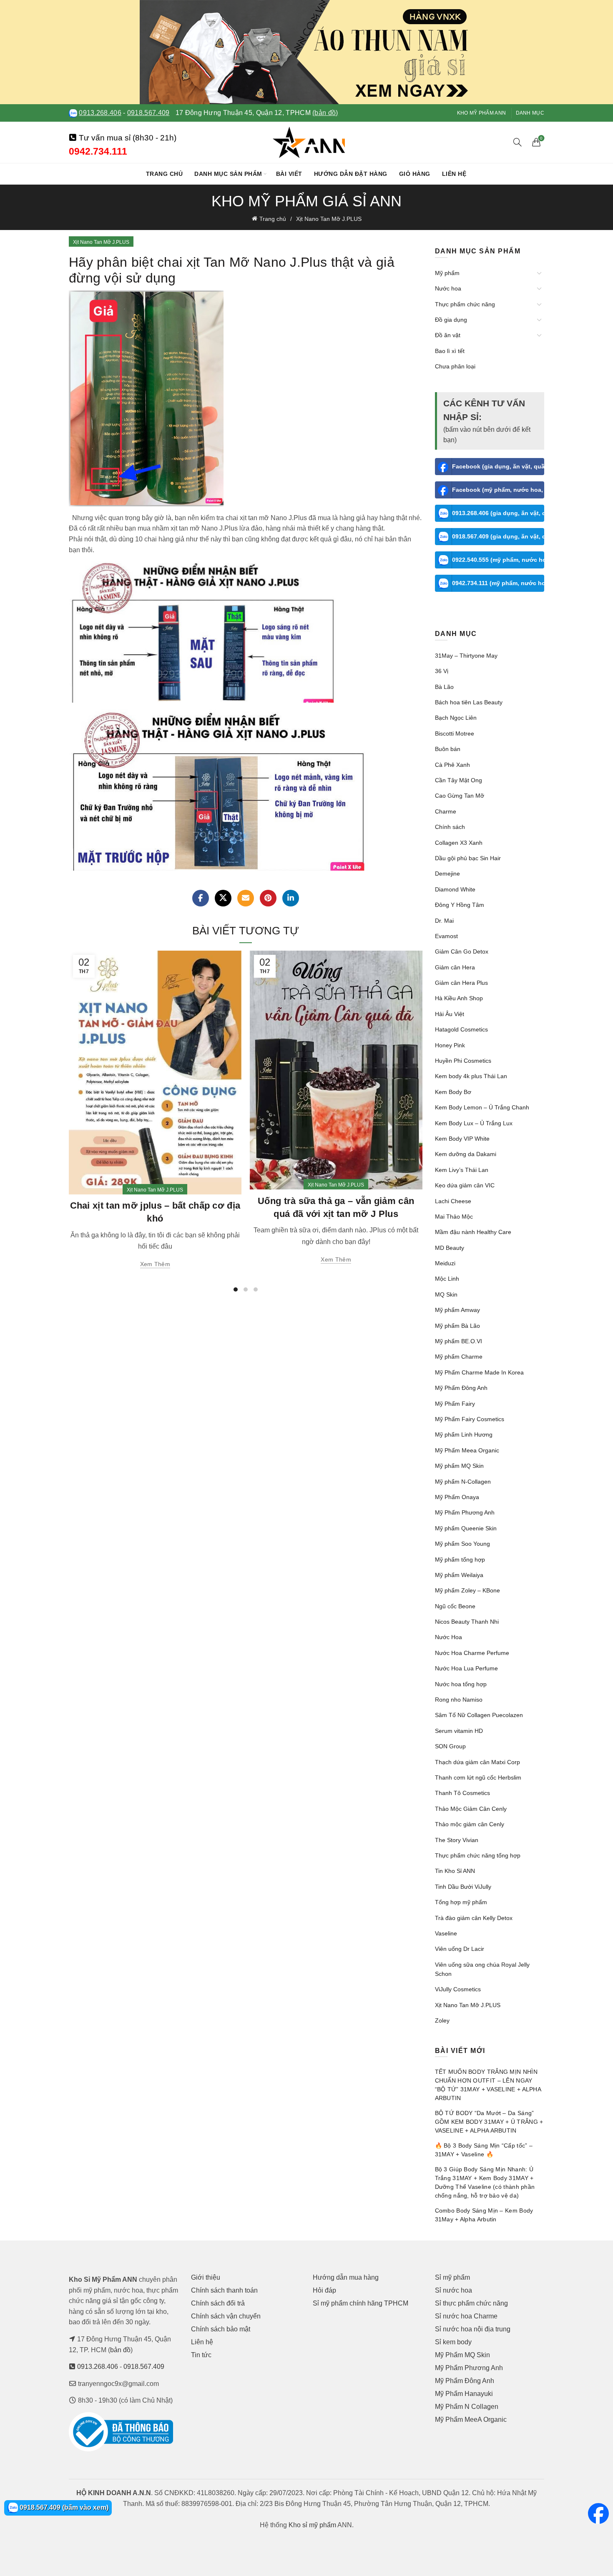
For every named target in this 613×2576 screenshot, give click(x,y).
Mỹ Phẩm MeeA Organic (471, 2420)
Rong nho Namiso (459, 1700)
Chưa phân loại (455, 366)
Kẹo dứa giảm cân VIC (465, 1185)
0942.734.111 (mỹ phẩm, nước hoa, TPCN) (498, 583)
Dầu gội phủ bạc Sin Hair (468, 858)
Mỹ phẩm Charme (459, 1357)
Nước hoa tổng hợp (461, 1684)
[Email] (246, 898)
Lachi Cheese (453, 1201)
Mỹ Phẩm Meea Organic (467, 1450)
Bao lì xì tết (450, 351)
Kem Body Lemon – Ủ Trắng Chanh (482, 1107)
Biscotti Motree (455, 733)
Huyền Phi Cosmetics (463, 1061)
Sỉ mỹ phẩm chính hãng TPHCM (361, 2303)
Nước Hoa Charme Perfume (472, 1653)
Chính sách (450, 827)
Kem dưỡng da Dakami (466, 1154)
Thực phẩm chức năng (465, 304)
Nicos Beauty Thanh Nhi (467, 1622)
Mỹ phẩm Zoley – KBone (467, 1590)
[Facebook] (201, 898)
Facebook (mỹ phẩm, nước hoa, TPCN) (498, 490)
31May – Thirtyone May (466, 656)
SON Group (450, 1746)
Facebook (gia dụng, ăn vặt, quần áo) (498, 466)
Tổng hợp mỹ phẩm (461, 1902)
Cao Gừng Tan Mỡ (460, 796)
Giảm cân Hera (455, 967)
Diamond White (455, 889)
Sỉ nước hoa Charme (466, 2316)
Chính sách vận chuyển (226, 2316)
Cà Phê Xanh (452, 765)
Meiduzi (445, 1263)
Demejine (447, 874)
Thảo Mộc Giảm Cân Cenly (471, 1809)
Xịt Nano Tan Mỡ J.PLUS (329, 219)
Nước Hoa (448, 1637)
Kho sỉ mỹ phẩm (312, 2525)
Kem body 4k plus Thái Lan (471, 1076)
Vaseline (446, 1933)
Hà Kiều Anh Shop (459, 998)
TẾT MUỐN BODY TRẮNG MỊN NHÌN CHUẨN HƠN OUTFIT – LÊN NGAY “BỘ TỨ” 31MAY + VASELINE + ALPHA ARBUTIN (488, 2085)
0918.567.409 (148, 113)
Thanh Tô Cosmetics (462, 1793)
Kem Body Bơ (453, 1092)
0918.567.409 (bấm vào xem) (63, 2507)
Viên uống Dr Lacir (460, 1949)
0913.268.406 (100, 113)
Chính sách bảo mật (221, 2329)
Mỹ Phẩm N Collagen (467, 2407)
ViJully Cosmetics (458, 1989)
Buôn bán (448, 749)
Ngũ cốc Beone (455, 1606)
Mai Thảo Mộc (454, 1217)
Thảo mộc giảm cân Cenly (470, 1824)
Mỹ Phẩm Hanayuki (464, 2394)
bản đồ (120, 2350)
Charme (446, 811)
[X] (223, 898)
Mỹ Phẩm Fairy (455, 1404)
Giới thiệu (206, 2277)
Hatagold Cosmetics (461, 1029)
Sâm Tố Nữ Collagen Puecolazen (479, 1715)
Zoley (442, 2020)
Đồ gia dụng (451, 320)
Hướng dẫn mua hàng (346, 2277)
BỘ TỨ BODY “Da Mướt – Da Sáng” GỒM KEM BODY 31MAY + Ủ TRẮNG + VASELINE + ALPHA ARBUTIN (489, 2122)
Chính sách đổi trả (218, 2303)
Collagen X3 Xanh (459, 843)
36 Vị (442, 671)
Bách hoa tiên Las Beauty (469, 702)
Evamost (446, 936)
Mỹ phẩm (447, 273)
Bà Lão (444, 687)
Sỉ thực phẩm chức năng (471, 2303)
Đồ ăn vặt (448, 335)
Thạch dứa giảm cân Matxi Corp (477, 1762)
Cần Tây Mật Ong (458, 780)
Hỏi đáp (324, 2290)
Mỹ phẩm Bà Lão (457, 1326)
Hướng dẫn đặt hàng (351, 174)
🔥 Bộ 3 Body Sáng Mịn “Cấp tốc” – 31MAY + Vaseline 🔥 (484, 2150)
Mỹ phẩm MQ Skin (459, 1466)
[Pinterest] (268, 898)
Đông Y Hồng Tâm (460, 905)
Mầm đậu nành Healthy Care (473, 1232)
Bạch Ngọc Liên (456, 718)
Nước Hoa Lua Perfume (466, 1668)
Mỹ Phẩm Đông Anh (461, 1388)
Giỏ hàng (415, 174)
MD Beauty (450, 1248)
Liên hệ (454, 174)
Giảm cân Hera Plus (461, 983)
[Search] (518, 142)
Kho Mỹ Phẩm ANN (482, 113)
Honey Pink (450, 1045)
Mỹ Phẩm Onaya (457, 1497)
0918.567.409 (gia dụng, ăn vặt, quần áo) (498, 536)
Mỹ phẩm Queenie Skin (466, 1528)
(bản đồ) (325, 113)
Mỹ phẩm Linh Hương (464, 1434)
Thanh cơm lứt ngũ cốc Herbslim (478, 1777)
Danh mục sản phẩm (228, 174)
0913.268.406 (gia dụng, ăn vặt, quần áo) (498, 513)
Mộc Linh (447, 1279)
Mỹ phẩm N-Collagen (463, 1482)
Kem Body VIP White (462, 1139)
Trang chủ (165, 174)
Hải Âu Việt (450, 1014)
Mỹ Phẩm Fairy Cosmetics (470, 1419)
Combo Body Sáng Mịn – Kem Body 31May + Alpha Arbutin (484, 2215)
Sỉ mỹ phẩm (452, 2277)
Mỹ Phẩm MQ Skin (462, 2355)
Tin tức (201, 2355)
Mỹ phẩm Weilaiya (459, 1575)
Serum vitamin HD (459, 1731)
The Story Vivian (457, 1840)
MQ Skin (446, 1294)
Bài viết (289, 174)
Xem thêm (155, 1264)
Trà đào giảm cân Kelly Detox (474, 1918)
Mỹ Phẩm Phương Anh (465, 1512)
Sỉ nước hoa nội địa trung (473, 2329)
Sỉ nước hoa (453, 2290)
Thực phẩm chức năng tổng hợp (478, 1855)
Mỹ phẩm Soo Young (462, 1544)
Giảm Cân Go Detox (462, 951)
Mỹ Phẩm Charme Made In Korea (479, 1372)
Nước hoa (448, 288)
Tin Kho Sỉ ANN (455, 1871)
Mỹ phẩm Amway (457, 1310)
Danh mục (530, 113)
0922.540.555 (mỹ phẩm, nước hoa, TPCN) (498, 560)
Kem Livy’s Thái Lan (462, 1170)
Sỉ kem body (453, 2342)
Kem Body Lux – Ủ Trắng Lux (474, 1123)
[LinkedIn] (291, 898)
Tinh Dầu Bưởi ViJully (463, 1887)
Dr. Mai (444, 921)
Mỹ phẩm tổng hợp (460, 1560)
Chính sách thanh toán (224, 2290)
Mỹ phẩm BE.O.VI (458, 1341)
